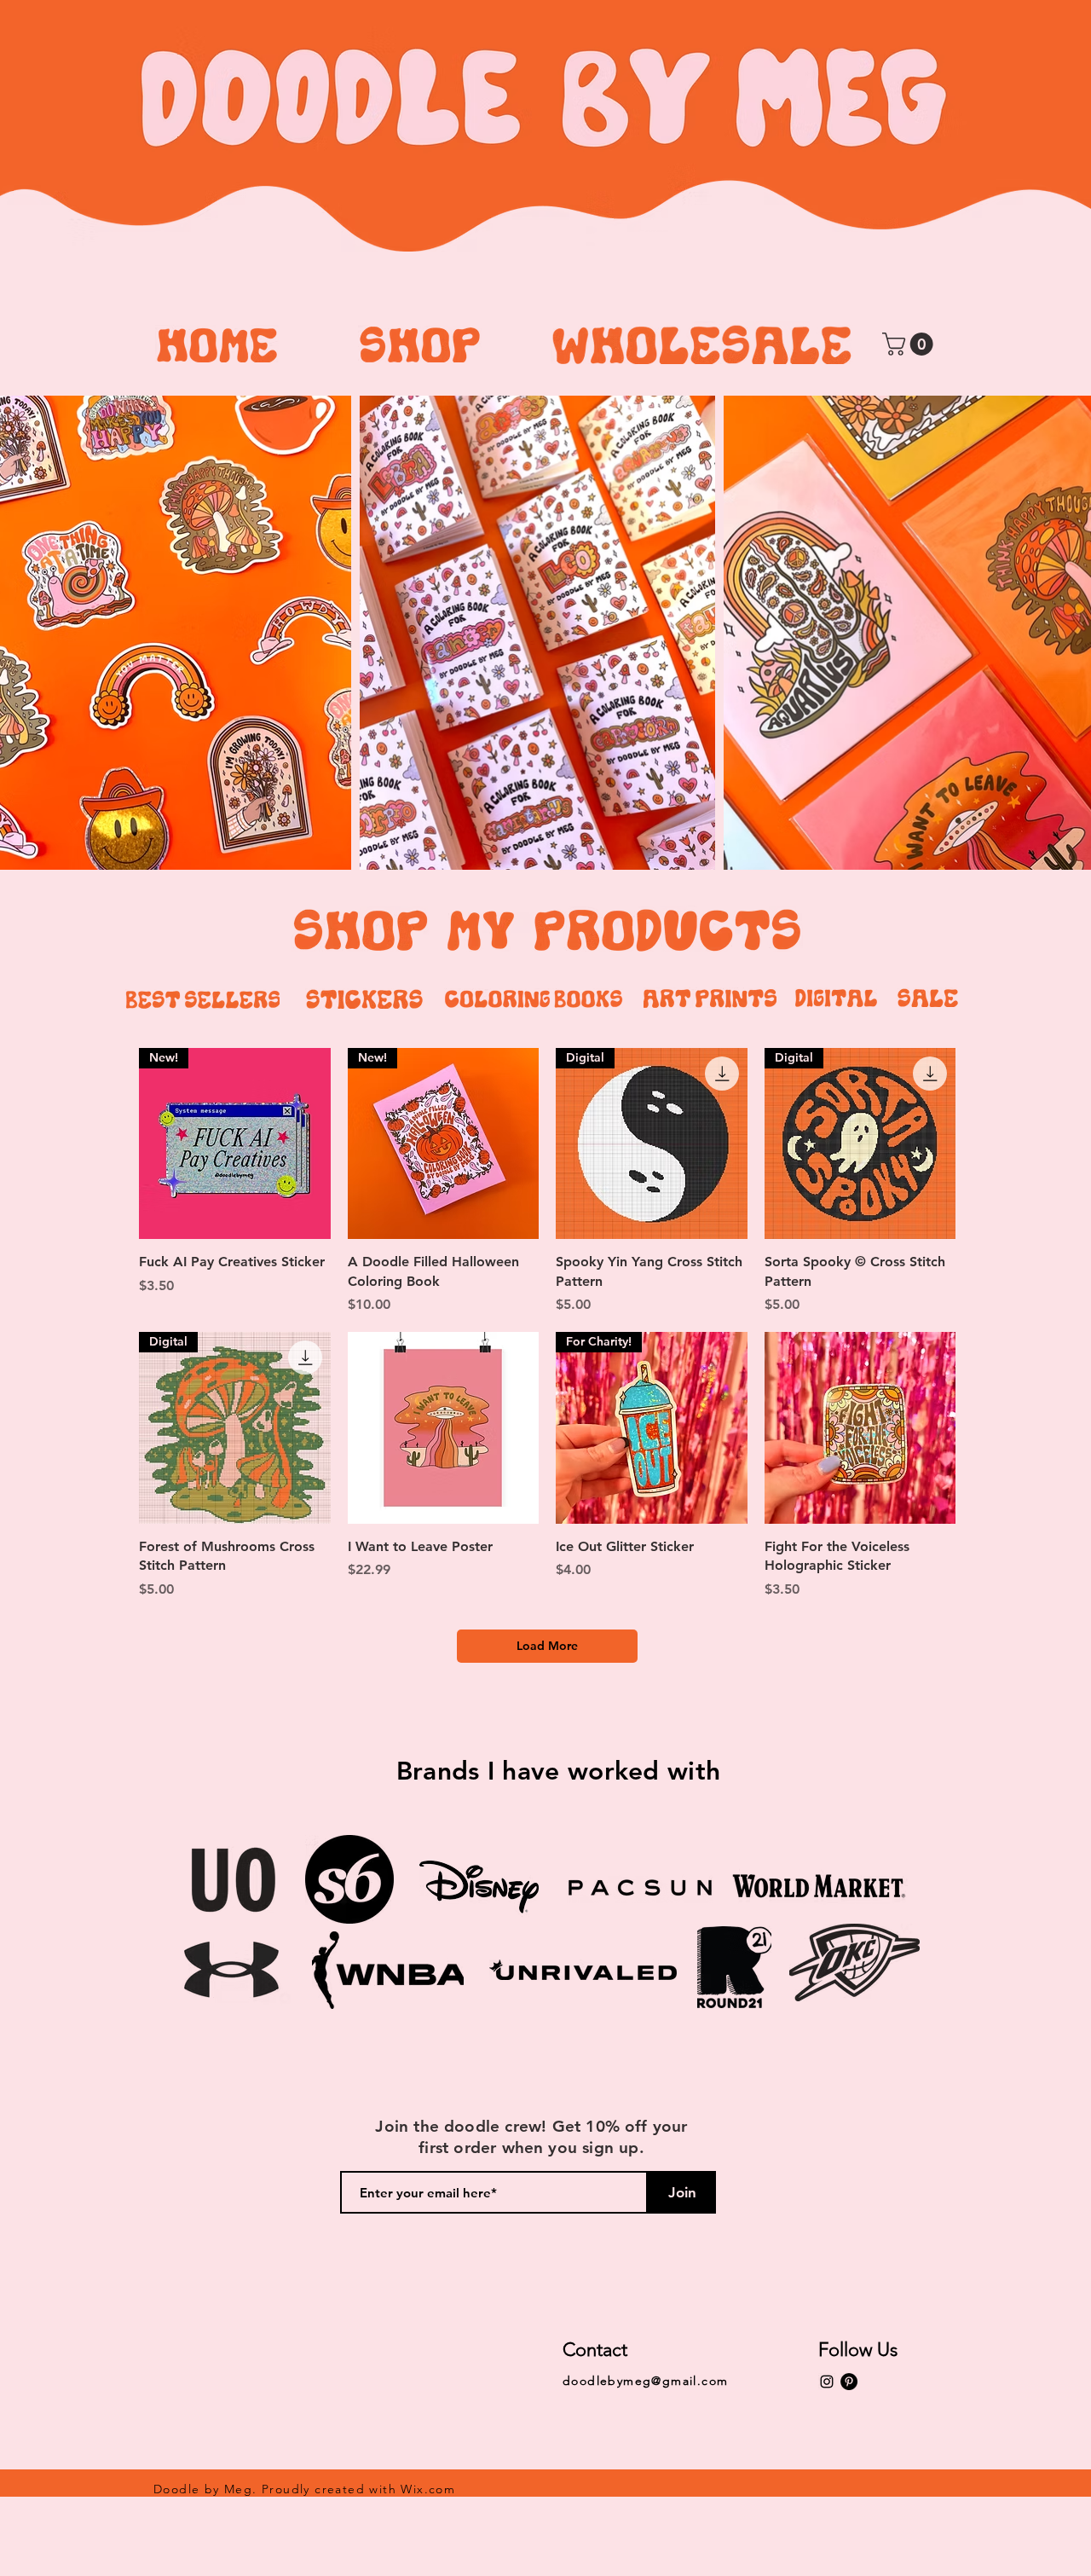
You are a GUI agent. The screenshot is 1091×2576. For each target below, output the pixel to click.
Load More (547, 1646)
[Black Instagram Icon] (827, 2382)
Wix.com (428, 2489)
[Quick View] (444, 1428)
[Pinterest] (849, 2382)
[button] (910, 344)
